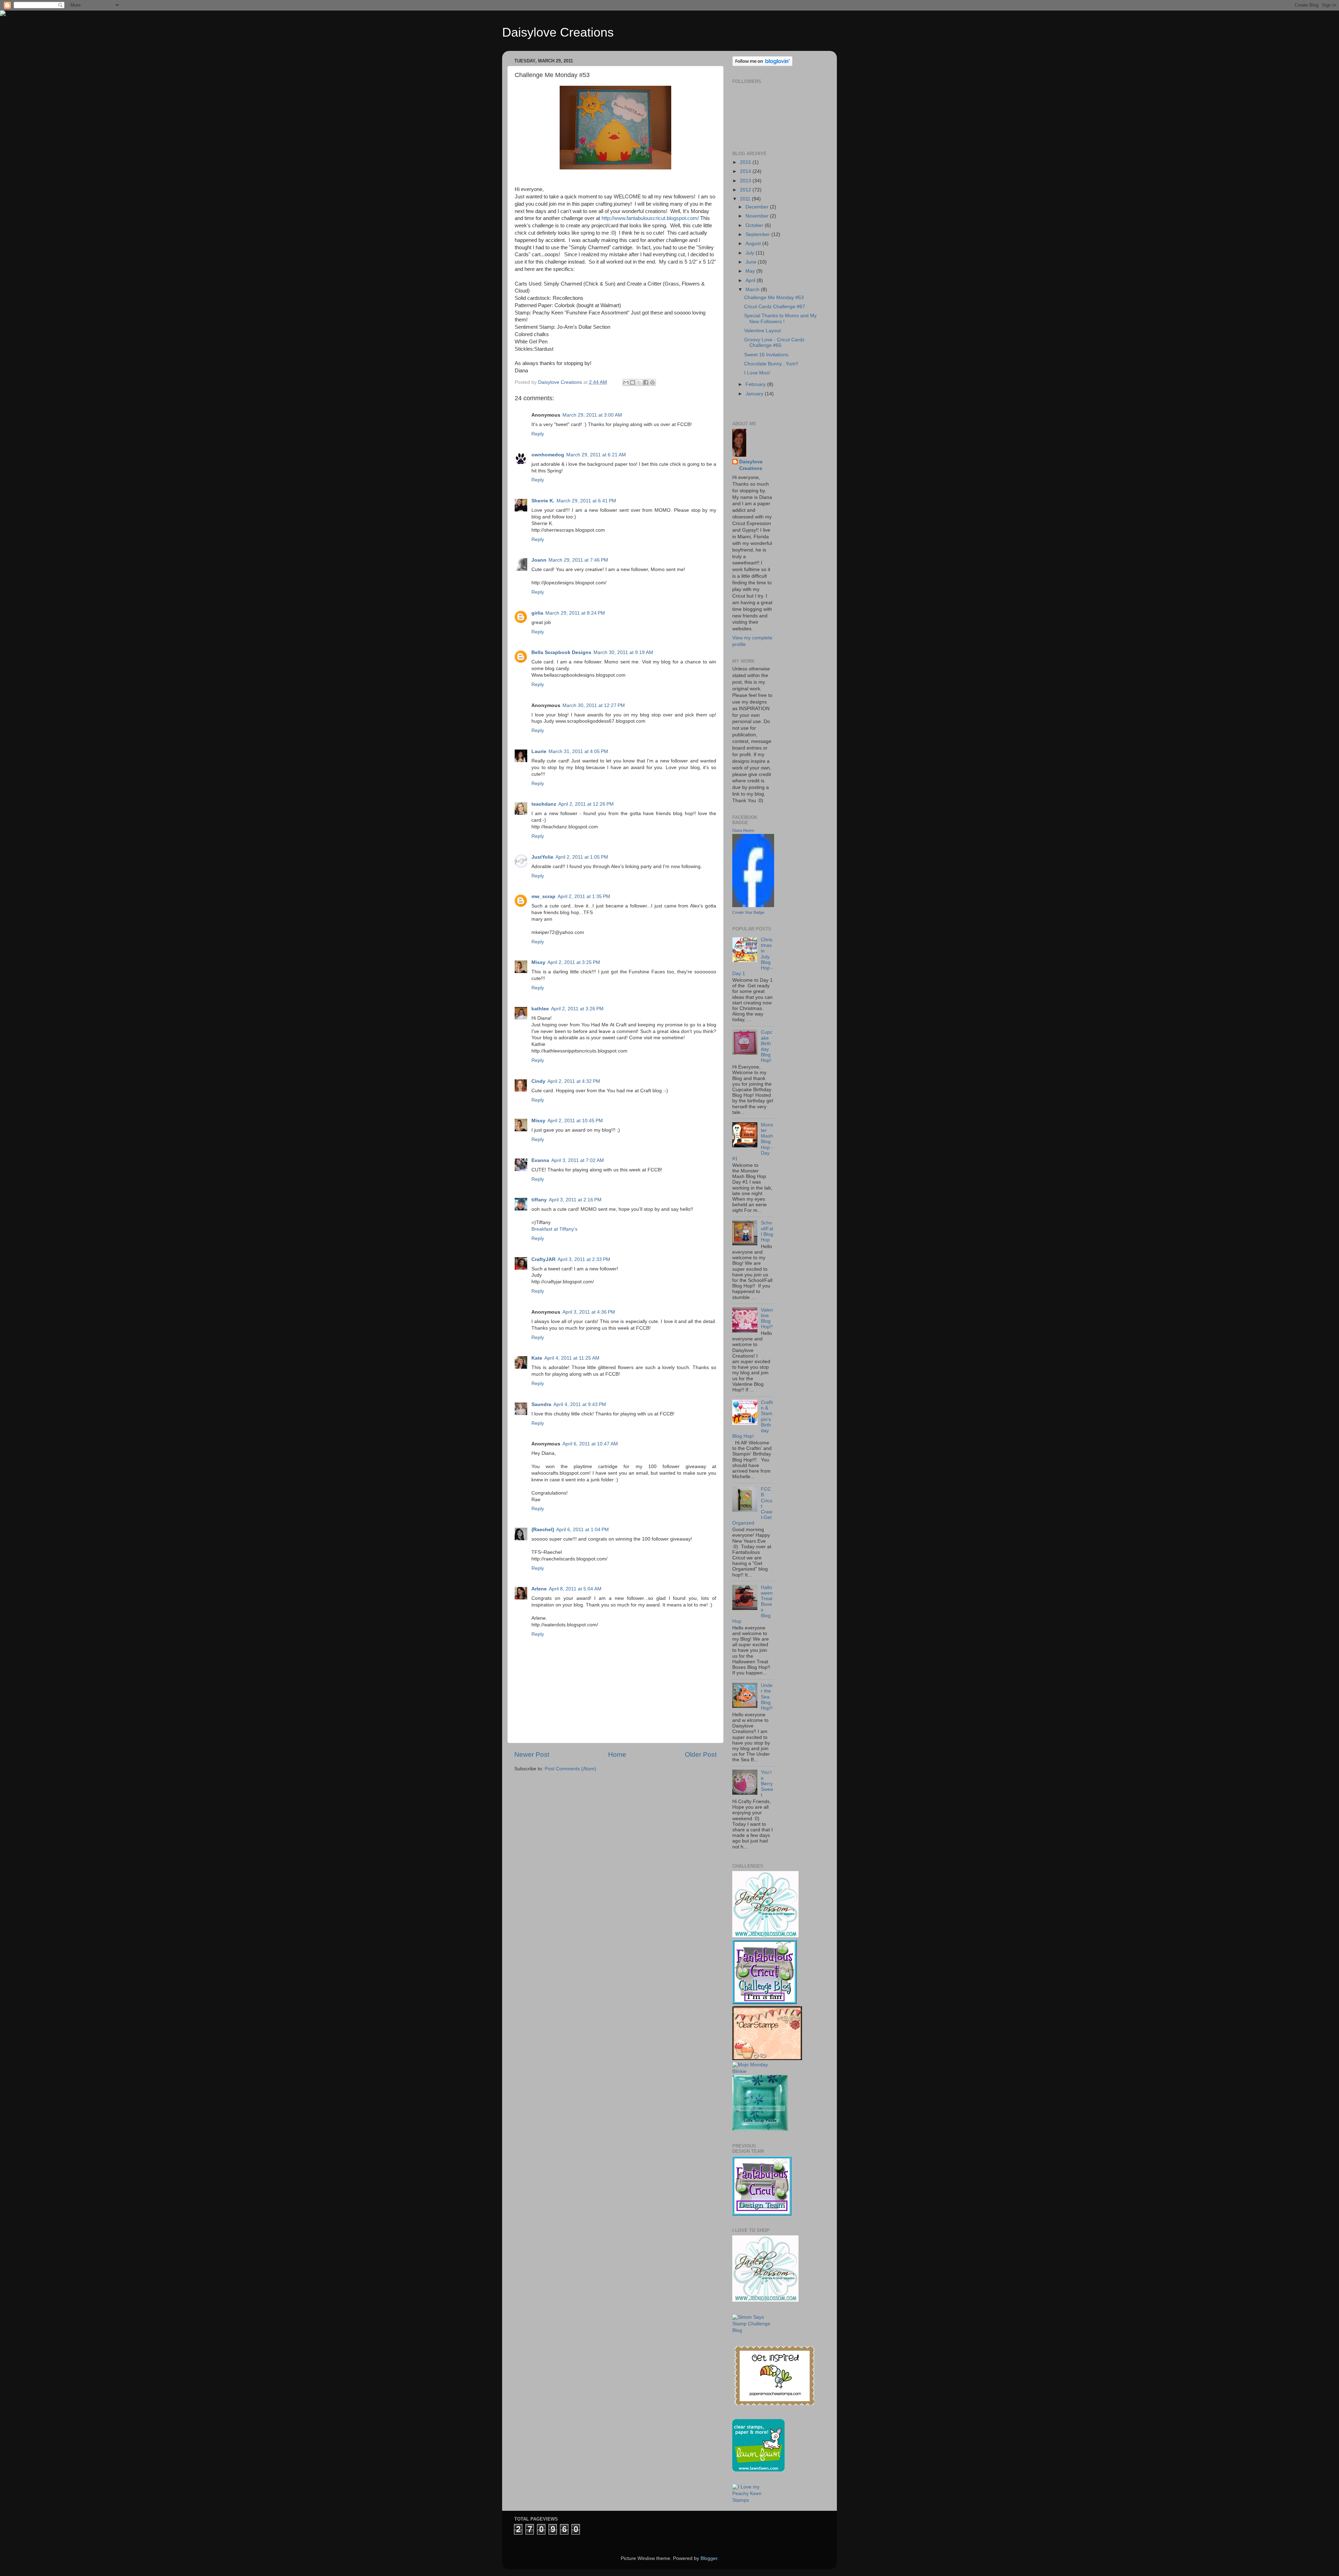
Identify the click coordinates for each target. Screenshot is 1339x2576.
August (754, 244)
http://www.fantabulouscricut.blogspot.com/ (650, 218)
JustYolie (542, 857)
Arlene (539, 1589)
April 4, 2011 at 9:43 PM (580, 1404)
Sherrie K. (543, 501)
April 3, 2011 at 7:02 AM (578, 1160)
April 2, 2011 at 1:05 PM (582, 857)
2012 (746, 190)
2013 (746, 181)
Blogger (709, 2558)
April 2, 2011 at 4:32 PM (574, 1081)
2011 (746, 199)
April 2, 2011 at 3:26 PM (577, 1009)
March (753, 290)
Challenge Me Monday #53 (774, 298)
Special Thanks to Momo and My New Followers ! (780, 318)
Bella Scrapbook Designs (561, 652)
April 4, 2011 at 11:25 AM (572, 1358)
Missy (538, 962)
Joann (539, 560)
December (758, 207)
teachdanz (544, 804)
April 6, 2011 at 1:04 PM (582, 1530)
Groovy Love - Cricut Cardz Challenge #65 (774, 343)
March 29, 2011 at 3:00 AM (592, 415)
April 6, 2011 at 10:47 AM (590, 1444)
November (758, 216)
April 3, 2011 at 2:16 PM (575, 1200)
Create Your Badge (748, 912)
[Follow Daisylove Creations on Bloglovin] (762, 65)
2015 (746, 162)
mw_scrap (543, 896)
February (756, 384)
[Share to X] (639, 382)
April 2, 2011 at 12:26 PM (586, 804)
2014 (746, 171)
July (751, 253)
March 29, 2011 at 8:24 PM (575, 613)
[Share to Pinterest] (652, 382)
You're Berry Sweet (767, 1784)
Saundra (541, 1404)
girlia (537, 613)
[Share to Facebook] (646, 382)
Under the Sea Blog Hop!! (767, 1697)
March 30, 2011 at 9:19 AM (623, 652)
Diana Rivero (743, 830)
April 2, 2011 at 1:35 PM (584, 896)
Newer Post (532, 1754)
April (751, 280)
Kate (537, 1358)
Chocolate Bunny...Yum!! (771, 364)
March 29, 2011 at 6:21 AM (596, 455)
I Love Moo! (757, 373)
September (758, 234)
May (751, 271)
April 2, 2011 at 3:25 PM (574, 962)
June (752, 262)
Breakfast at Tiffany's (554, 1229)
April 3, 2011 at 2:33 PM (584, 1259)
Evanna (540, 1160)
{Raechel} (543, 1530)
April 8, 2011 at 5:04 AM (575, 1589)
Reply (538, 434)
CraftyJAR (543, 1259)
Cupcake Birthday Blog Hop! (767, 1046)
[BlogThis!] (633, 382)
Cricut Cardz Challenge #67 (775, 307)
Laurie (539, 751)
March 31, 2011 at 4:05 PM (578, 751)
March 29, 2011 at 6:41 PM (586, 501)
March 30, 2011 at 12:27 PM (594, 705)
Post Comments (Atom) (570, 1769)
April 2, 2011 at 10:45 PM (575, 1121)
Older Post (701, 1754)
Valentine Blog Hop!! (767, 1319)
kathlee (540, 1009)
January (755, 394)
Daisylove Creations (558, 32)
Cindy (538, 1081)
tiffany (539, 1200)
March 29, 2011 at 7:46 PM (578, 560)
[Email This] (626, 382)
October (755, 225)
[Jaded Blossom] (765, 1936)
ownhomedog (548, 455)
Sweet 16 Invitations (766, 355)
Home (617, 1754)
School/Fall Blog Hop (767, 1231)
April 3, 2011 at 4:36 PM (589, 1312)
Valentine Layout (762, 331)
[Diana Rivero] (753, 906)
